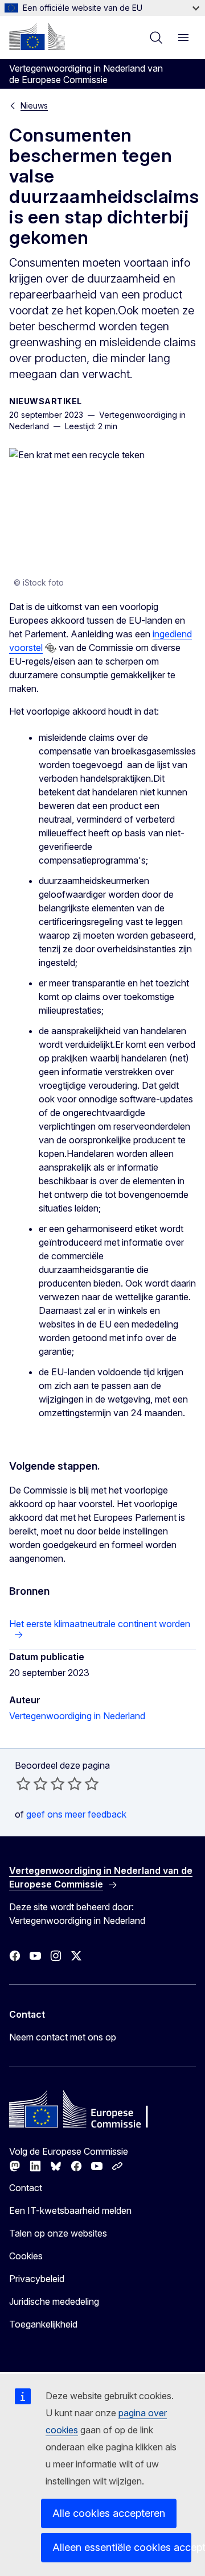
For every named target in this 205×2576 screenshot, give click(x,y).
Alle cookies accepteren (109, 2513)
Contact (26, 2188)
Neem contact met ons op (63, 2037)
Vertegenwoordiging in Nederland (77, 1716)
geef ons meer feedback (76, 1814)
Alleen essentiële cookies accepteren (122, 2547)
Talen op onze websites (58, 2233)
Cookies (26, 2256)
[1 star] (23, 1783)
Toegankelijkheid (43, 2324)
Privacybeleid (37, 2279)
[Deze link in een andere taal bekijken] (51, 648)
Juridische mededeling (54, 2301)
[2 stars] (32, 1783)
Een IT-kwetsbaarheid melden (70, 2210)
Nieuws (34, 105)
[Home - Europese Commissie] (37, 36)
